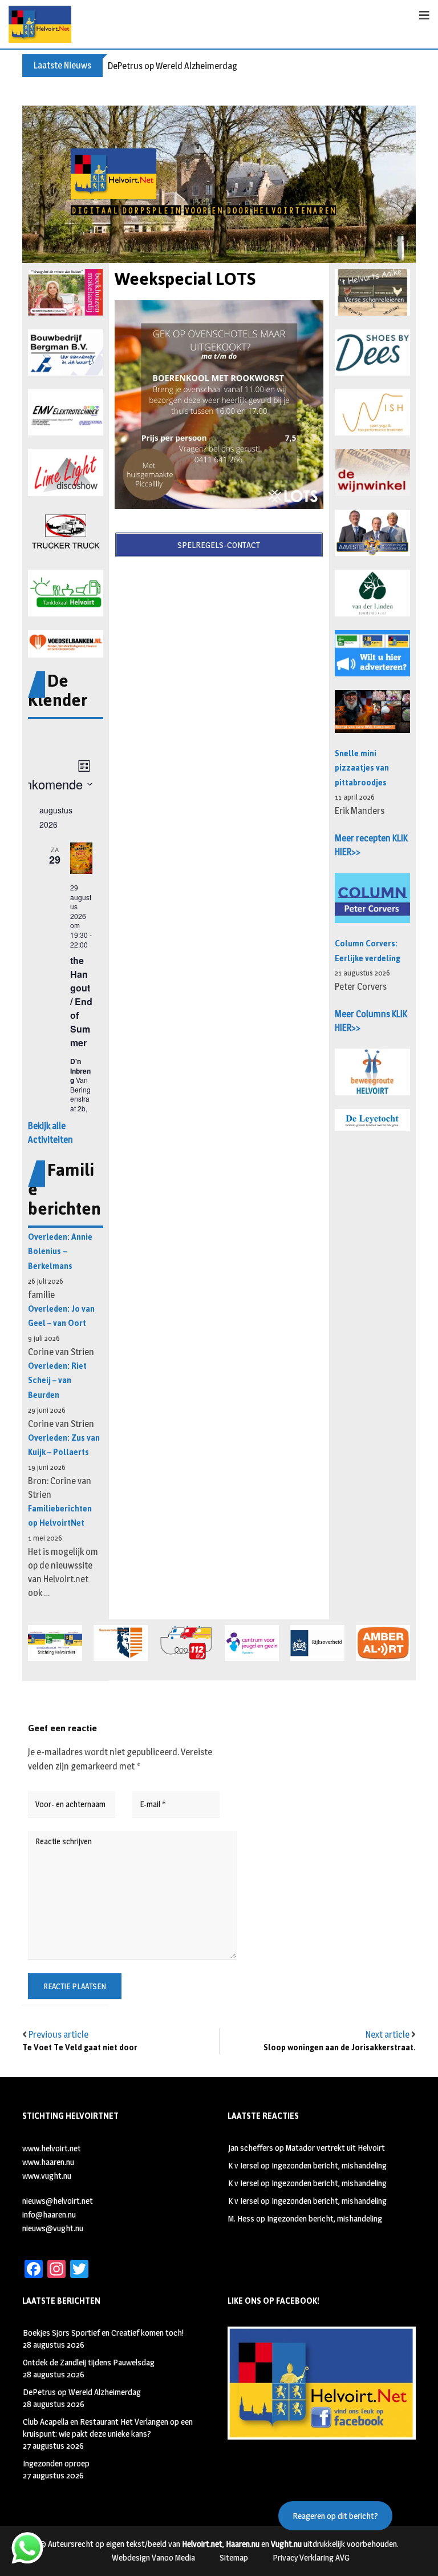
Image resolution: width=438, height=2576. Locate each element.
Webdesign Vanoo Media (153, 2557)
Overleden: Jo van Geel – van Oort (61, 1317)
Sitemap (234, 2557)
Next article (388, 2035)
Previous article (58, 2035)
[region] (219, 184)
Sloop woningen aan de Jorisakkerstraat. (340, 2048)
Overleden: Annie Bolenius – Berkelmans (60, 1252)
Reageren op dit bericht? (335, 2516)
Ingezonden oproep (56, 2463)
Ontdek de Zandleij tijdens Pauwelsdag (89, 2362)
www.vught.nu (47, 2176)
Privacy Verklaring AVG (311, 2557)
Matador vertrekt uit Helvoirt (335, 2148)
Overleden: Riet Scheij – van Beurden (57, 1381)
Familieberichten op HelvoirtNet (60, 1516)
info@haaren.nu (49, 2214)
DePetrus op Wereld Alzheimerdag (173, 66)
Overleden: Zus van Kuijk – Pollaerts (64, 1446)
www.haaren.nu (48, 2162)
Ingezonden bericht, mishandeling (329, 2165)
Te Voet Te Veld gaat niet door (80, 2048)
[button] (66, 292)
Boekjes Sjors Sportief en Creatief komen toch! (103, 2333)
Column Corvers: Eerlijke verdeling (368, 951)
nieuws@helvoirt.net (58, 2201)
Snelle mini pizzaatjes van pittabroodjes (362, 768)
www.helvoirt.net (52, 2148)
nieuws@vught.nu (53, 2228)
